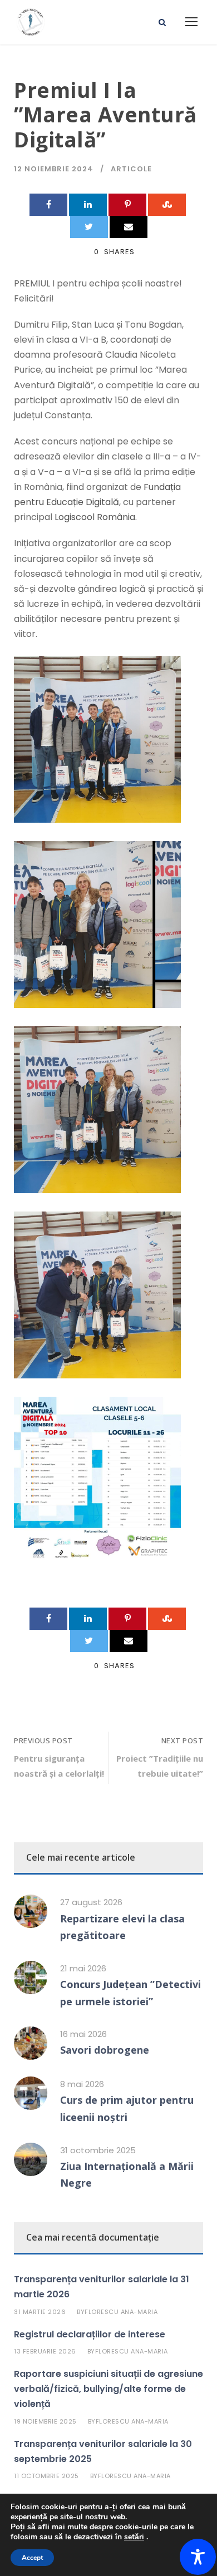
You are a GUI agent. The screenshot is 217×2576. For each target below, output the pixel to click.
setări (134, 2537)
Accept (32, 2558)
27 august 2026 (91, 1902)
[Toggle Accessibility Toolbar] (198, 2557)
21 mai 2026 (83, 1968)
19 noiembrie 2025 (45, 2421)
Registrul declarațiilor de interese (90, 2334)
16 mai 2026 (83, 2034)
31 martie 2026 (40, 2312)
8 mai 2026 (82, 2084)
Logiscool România (95, 517)
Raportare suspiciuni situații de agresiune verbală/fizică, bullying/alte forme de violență (108, 2389)
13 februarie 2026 (45, 2351)
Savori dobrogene (105, 2050)
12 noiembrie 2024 (54, 169)
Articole (131, 169)
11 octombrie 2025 (46, 2476)
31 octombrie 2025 (98, 2150)
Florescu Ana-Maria (121, 2312)
